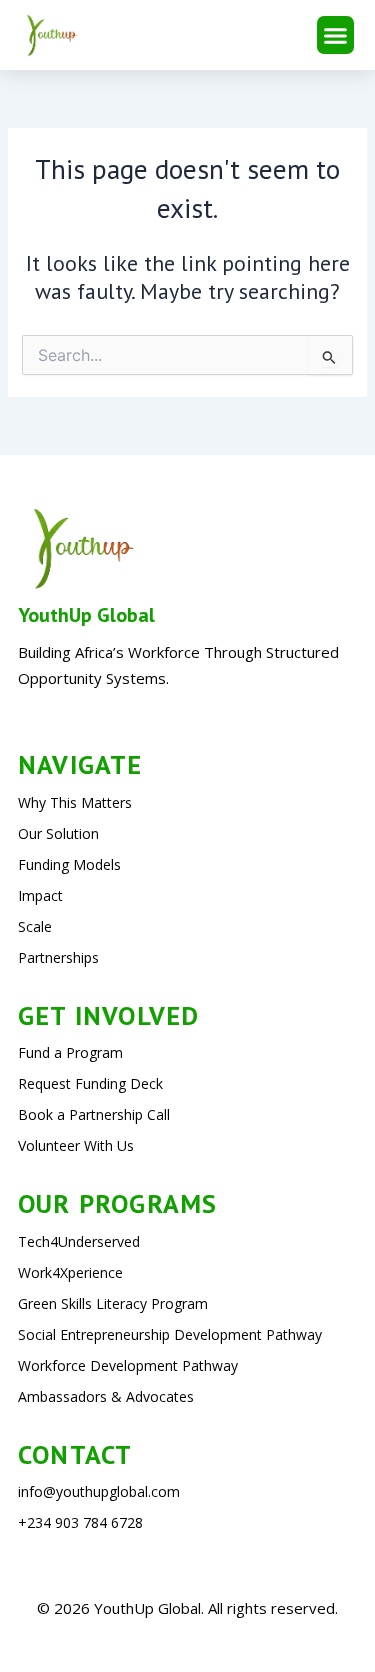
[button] (336, 35)
